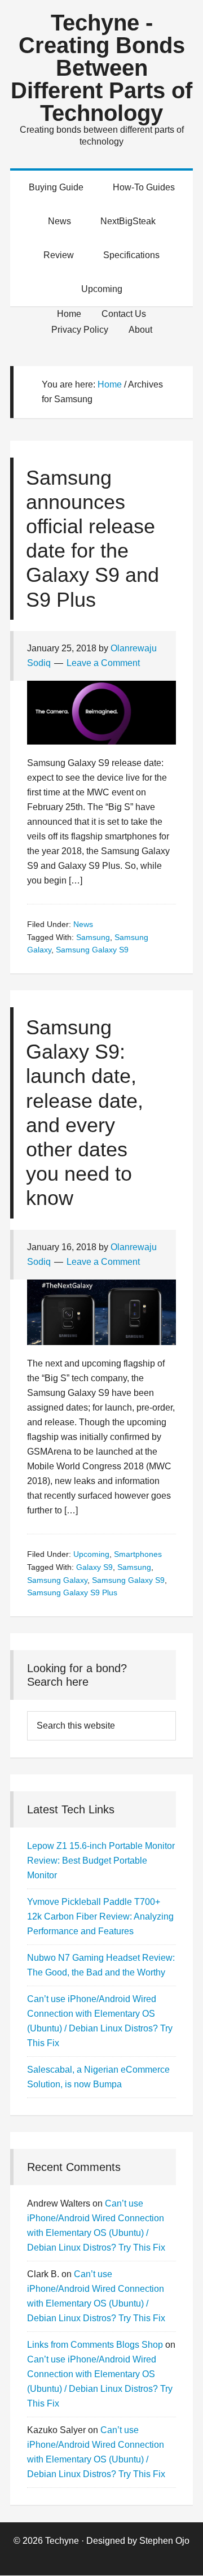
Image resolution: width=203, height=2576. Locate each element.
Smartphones (138, 1554)
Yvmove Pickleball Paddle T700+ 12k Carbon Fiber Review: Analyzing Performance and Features (100, 1916)
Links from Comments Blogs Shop (95, 2345)
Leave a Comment (103, 663)
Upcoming (91, 1554)
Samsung (93, 937)
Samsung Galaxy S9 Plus (72, 1592)
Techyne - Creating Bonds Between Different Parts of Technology (101, 68)
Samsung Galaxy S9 (92, 950)
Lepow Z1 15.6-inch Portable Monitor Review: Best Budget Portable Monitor (101, 1861)
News (83, 924)
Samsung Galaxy (57, 1580)
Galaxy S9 (94, 1567)
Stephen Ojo (164, 2541)
